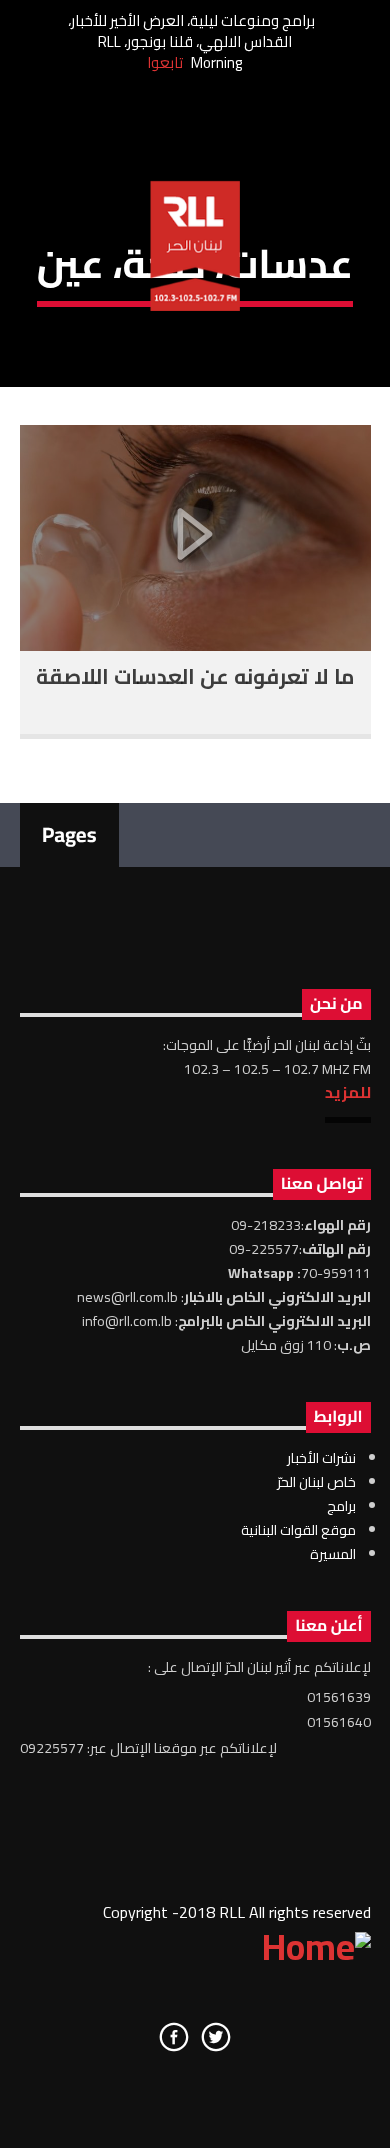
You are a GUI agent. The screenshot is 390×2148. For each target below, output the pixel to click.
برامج (341, 1506)
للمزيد (348, 1092)
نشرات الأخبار (321, 1458)
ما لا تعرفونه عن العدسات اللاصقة (195, 676)
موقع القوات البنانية (298, 1530)
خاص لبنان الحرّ (316, 1482)
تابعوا (165, 62)
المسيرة (333, 1554)
